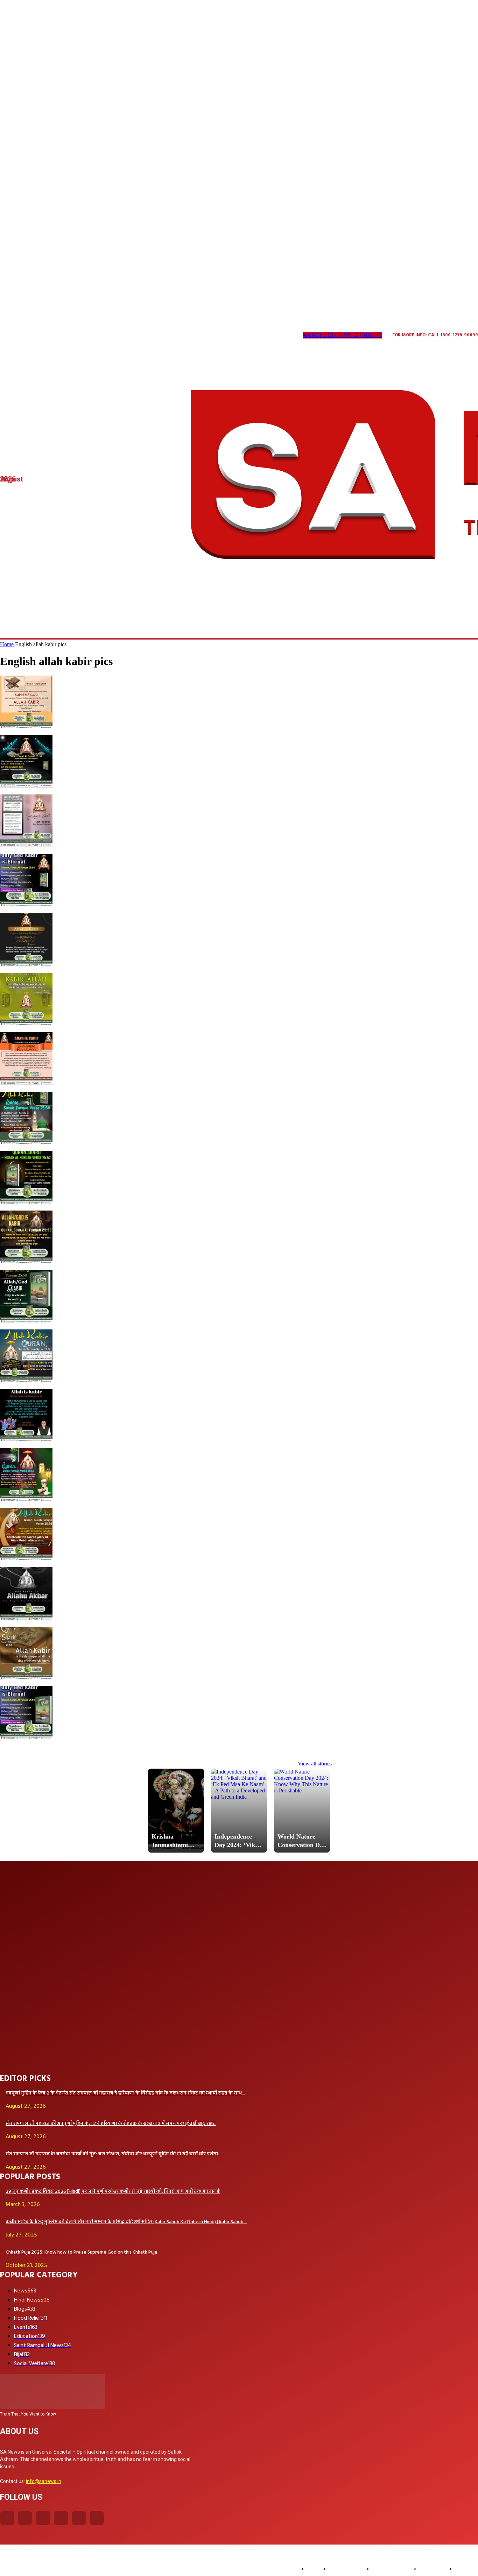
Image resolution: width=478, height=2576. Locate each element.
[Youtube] (117, 336)
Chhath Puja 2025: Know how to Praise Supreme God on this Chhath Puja (81, 2252)
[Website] (103, 336)
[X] (88, 336)
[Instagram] (17, 336)
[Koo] (31, 336)
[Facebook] (7, 2518)
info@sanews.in (44, 2481)
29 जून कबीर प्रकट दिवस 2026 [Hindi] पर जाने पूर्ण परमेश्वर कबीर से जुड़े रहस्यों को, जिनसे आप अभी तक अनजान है (113, 2192)
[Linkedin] (45, 336)
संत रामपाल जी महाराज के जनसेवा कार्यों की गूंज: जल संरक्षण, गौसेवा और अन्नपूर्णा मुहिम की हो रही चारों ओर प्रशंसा (112, 2154)
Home (7, 644)
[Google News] (131, 336)
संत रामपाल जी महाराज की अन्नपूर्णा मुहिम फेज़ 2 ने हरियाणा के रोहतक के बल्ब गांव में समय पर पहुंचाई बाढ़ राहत (111, 2124)
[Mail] (60, 336)
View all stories (315, 1764)
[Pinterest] (74, 336)
